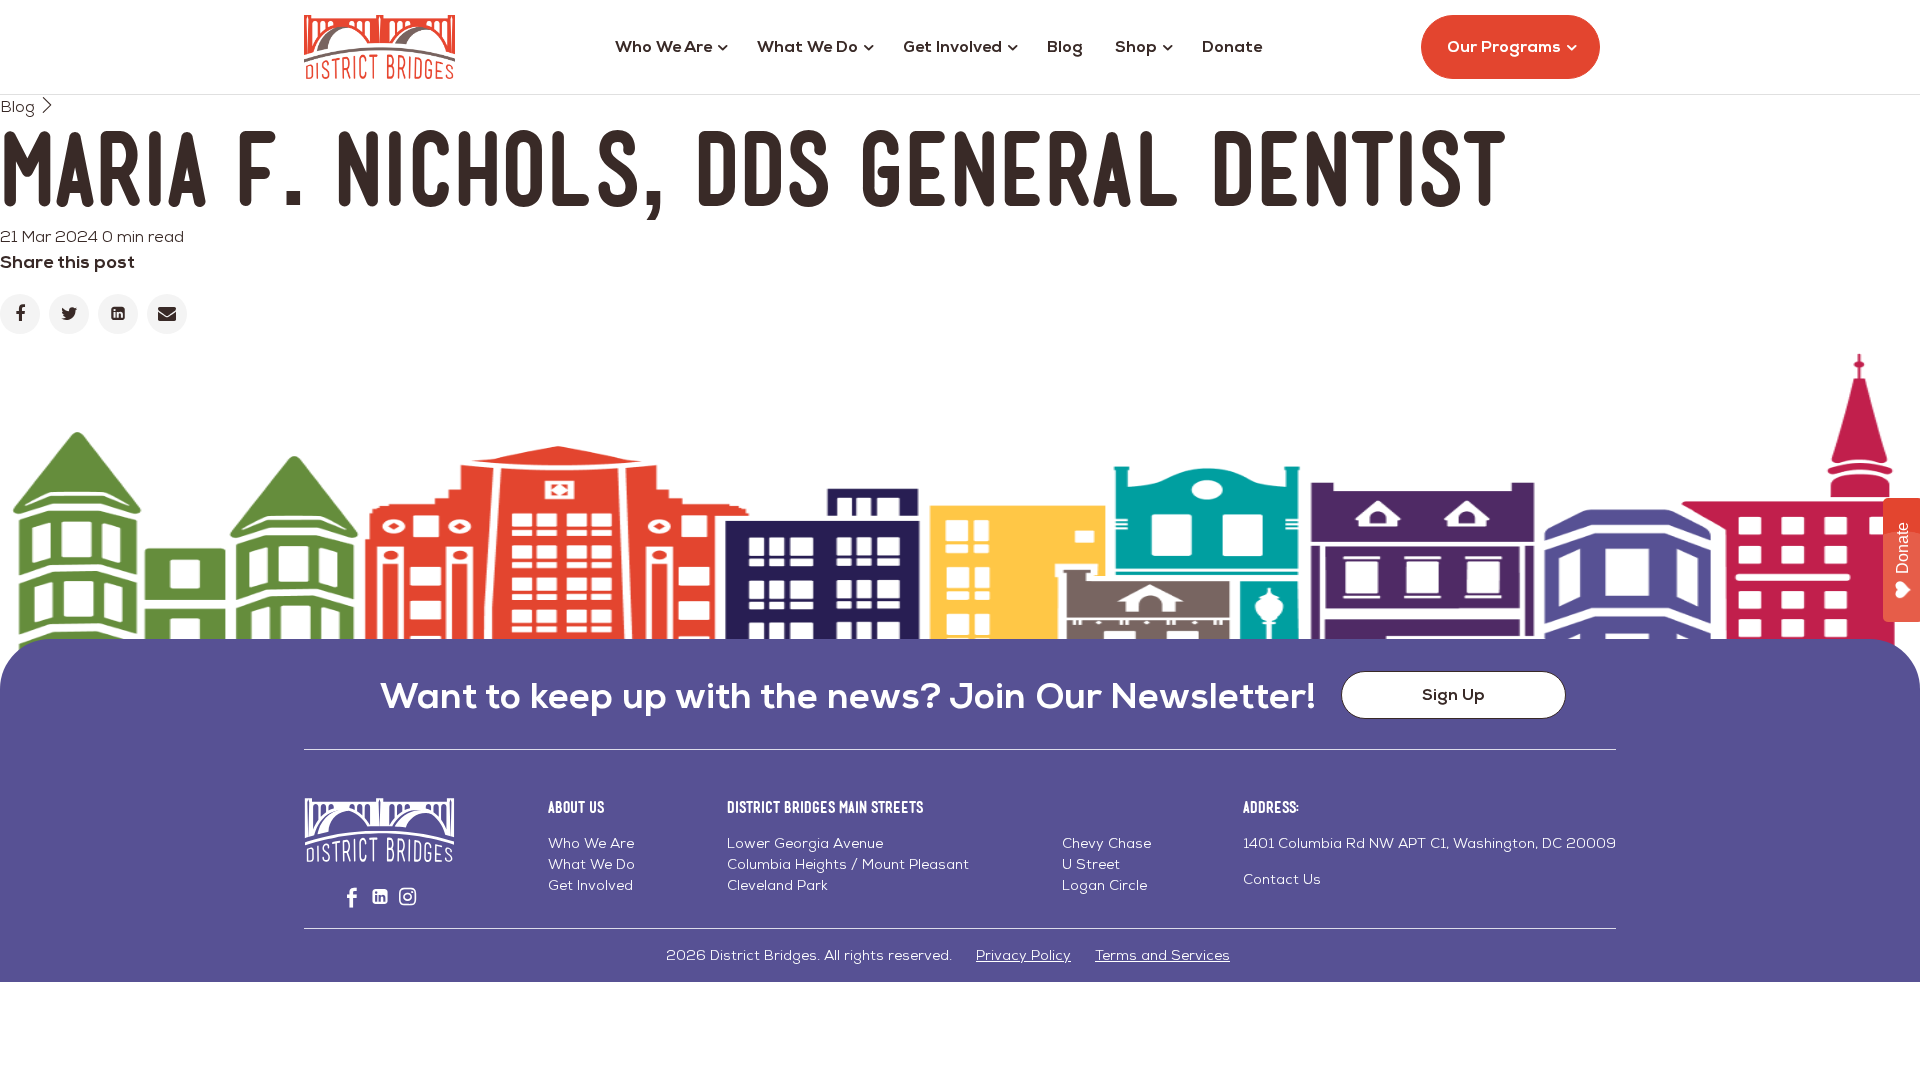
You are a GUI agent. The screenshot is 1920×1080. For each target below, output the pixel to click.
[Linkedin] (118, 314)
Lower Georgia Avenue (805, 843)
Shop (1136, 46)
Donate (1232, 46)
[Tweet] (69, 314)
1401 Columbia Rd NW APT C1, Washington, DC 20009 (1429, 843)
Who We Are (663, 46)
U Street (1091, 864)
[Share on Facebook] (20, 314)
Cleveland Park (777, 885)
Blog (1065, 46)
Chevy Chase (1106, 843)
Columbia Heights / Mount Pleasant (848, 864)
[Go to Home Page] (379, 47)
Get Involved (952, 46)
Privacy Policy (1023, 955)
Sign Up (1453, 694)
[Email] (167, 314)
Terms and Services (1162, 955)
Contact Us (1282, 879)
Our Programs (1504, 46)
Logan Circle (1104, 885)
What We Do (807, 46)
